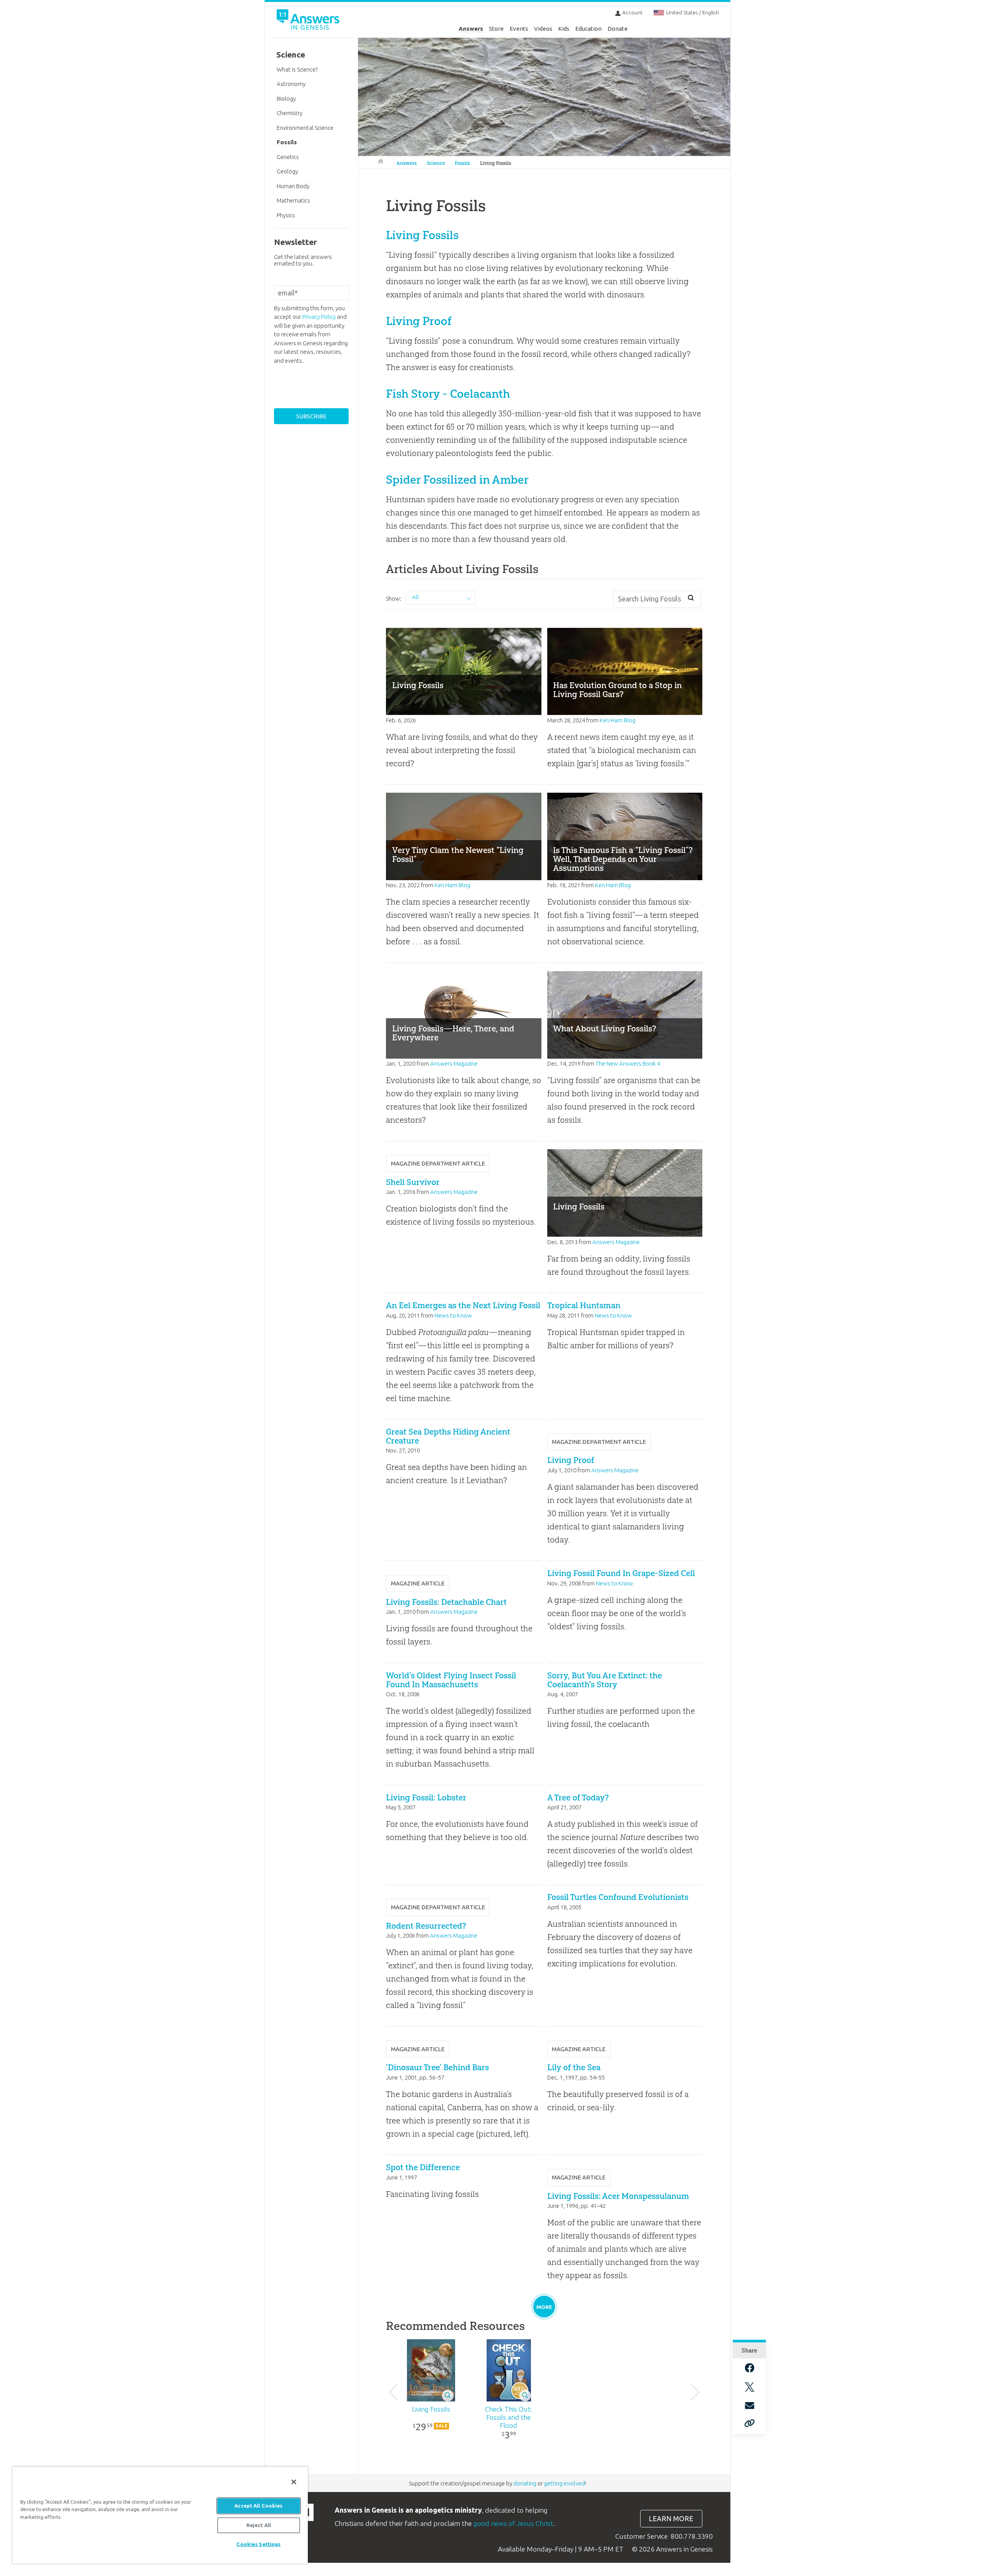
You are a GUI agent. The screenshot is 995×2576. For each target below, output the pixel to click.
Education (588, 29)
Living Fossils (496, 163)
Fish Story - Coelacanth (448, 394)
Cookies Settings (258, 2544)
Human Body (293, 186)
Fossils (462, 163)
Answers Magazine (454, 1063)
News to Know (453, 1315)
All (415, 597)
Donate (618, 29)
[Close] (294, 2482)
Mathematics (293, 200)
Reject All (259, 2525)
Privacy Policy (319, 317)
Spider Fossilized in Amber (457, 480)
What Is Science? (297, 69)
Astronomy (291, 84)
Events (519, 29)
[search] (691, 598)
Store (496, 29)
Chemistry (290, 113)
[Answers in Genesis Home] (309, 21)
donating (525, 2483)
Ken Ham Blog (618, 720)
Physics (286, 215)
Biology (286, 99)
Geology (287, 171)
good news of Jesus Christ (513, 2523)
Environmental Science (305, 128)
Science (436, 163)
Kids (564, 29)
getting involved (565, 2483)
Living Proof (419, 321)
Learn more (671, 2519)
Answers (471, 29)
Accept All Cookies (258, 2506)
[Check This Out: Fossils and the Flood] (509, 2370)
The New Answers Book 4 (628, 1063)
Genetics (288, 157)
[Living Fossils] (431, 2370)
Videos (543, 29)
